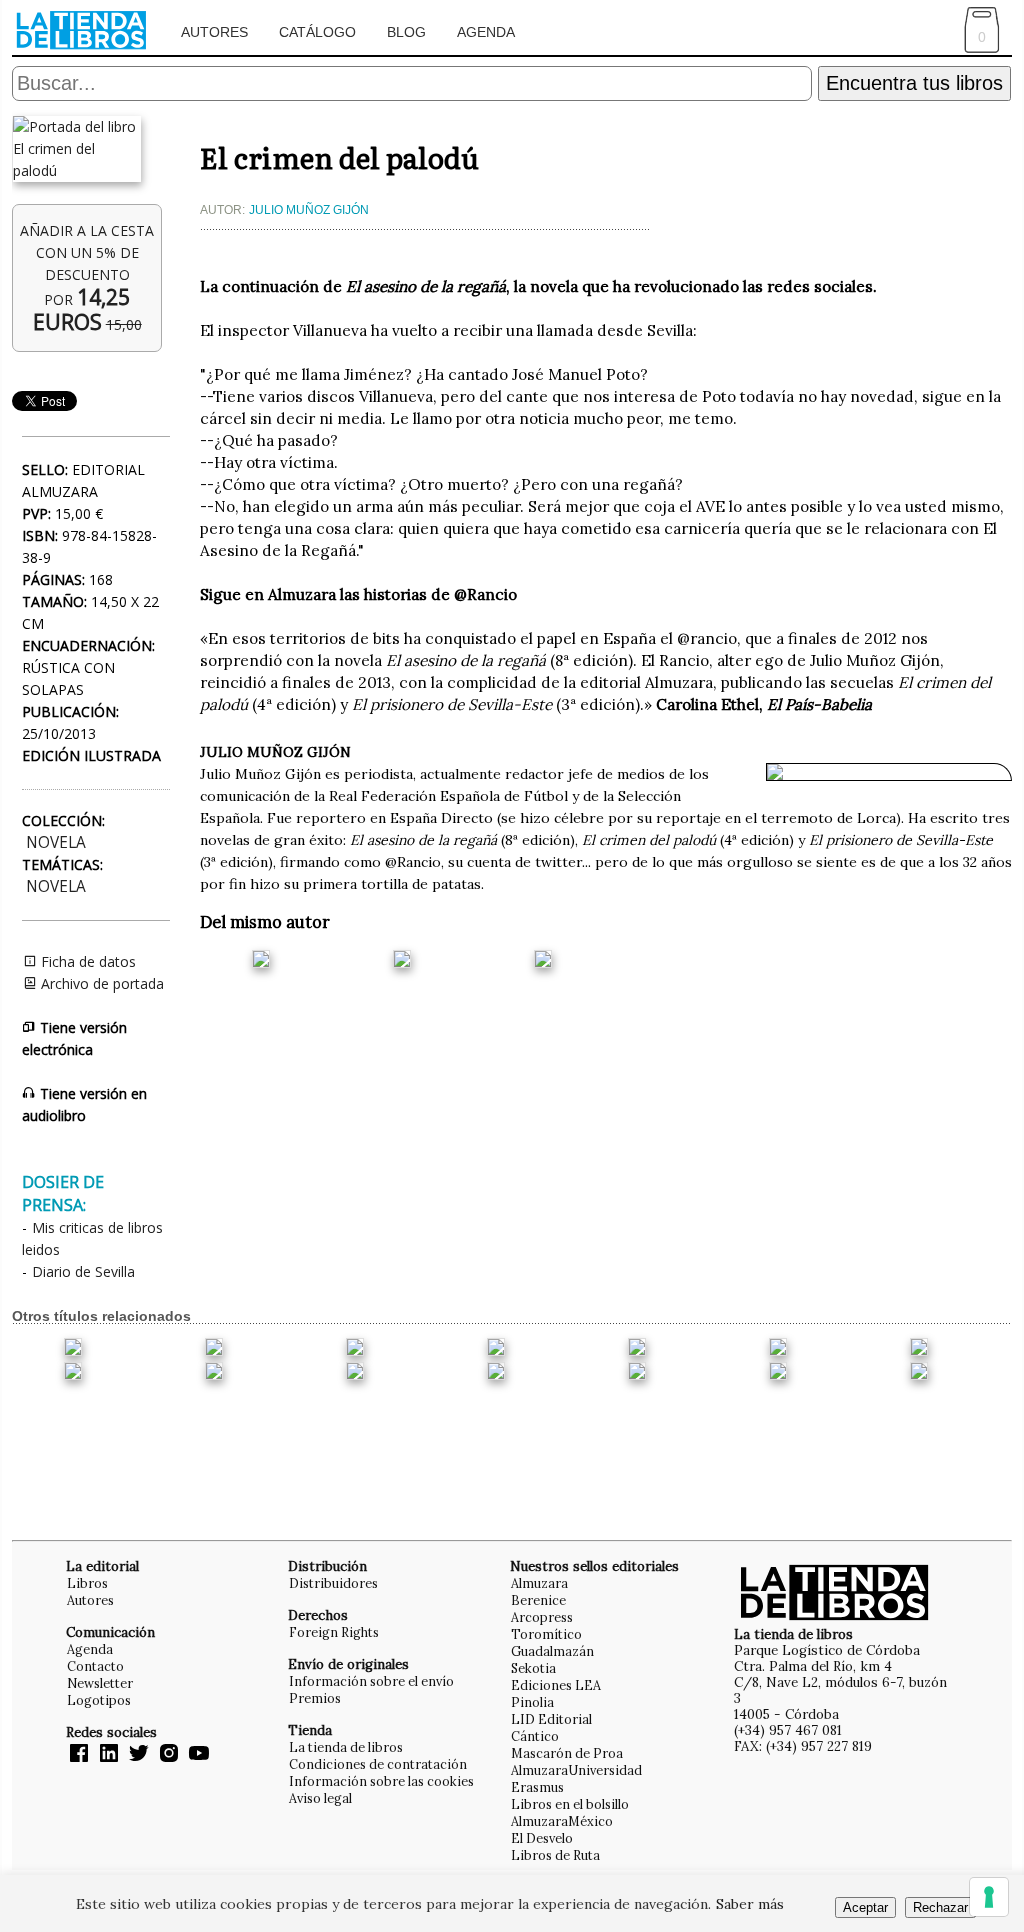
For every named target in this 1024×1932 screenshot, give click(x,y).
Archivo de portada (100, 983)
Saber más (750, 1904)
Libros (87, 1583)
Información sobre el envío (371, 1681)
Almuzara (539, 1583)
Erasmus (537, 1787)
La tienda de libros (346, 1747)
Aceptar (865, 1907)
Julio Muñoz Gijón (309, 210)
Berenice (538, 1600)
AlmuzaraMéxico (562, 1821)
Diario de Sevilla (83, 1271)
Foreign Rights (334, 1632)
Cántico (535, 1736)
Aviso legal (320, 1798)
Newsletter (100, 1683)
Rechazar (940, 1907)
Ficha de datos (86, 961)
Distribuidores (333, 1583)
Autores (214, 32)
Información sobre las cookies (381, 1781)
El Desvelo (542, 1838)
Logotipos (99, 1700)
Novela (56, 842)
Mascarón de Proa (567, 1753)
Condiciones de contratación (378, 1764)
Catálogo (317, 32)
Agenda (486, 32)
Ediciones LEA (556, 1685)
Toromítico (546, 1634)
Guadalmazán (552, 1651)
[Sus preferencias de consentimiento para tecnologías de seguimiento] (989, 1897)
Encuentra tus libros (914, 83)
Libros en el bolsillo (570, 1804)
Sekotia (533, 1668)
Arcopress (542, 1617)
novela (56, 886)
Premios (315, 1698)
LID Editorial (551, 1719)
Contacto (95, 1666)
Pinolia (532, 1702)
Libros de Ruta (555, 1855)
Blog (406, 32)
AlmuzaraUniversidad (576, 1770)
